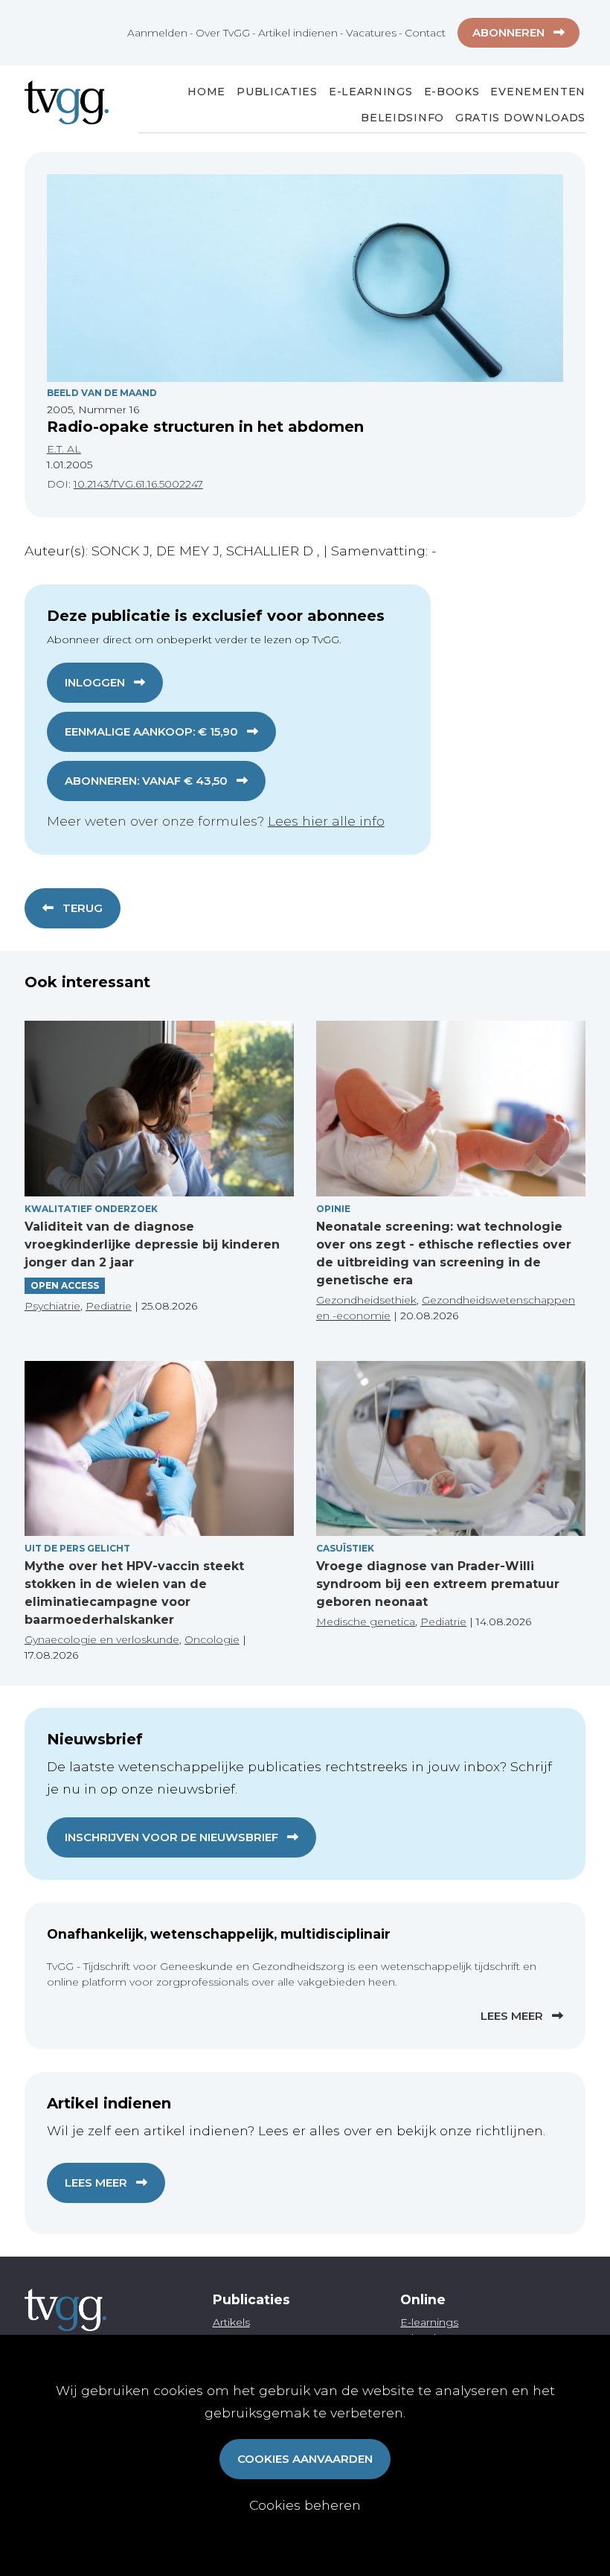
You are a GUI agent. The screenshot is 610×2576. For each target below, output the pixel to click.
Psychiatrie (52, 1306)
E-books (452, 92)
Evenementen (538, 92)
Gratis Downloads (520, 118)
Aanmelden (157, 33)
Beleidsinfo (402, 118)
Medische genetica (366, 1622)
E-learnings (429, 2322)
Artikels (231, 2322)
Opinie (333, 1209)
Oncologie (212, 1639)
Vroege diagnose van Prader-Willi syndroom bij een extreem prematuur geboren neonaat (438, 1584)
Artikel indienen (298, 33)
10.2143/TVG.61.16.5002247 (138, 484)
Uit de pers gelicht (77, 1548)
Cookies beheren (305, 2505)
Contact (425, 33)
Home (206, 92)
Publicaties (277, 92)
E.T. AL (64, 449)
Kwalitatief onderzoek (91, 1209)
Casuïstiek (345, 1548)
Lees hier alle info (326, 821)
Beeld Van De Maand (102, 393)
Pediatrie (109, 1306)
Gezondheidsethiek (366, 1300)
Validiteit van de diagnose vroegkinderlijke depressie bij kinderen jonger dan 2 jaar (152, 1244)
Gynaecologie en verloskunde (102, 1639)
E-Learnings (371, 92)
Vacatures (371, 33)
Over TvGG (223, 33)
